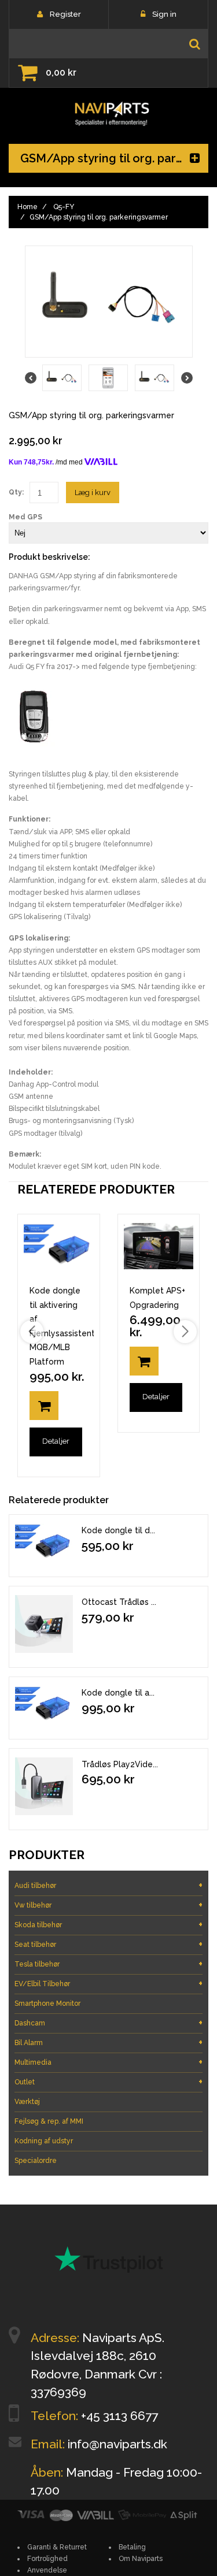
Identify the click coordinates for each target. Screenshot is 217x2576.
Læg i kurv (93, 492)
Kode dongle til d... (118, 1530)
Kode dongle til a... (118, 1693)
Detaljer (56, 1441)
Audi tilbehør (108, 1885)
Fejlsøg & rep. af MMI (49, 2121)
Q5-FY (64, 207)
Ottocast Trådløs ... (119, 1602)
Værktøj (27, 2102)
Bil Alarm (108, 2042)
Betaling (132, 2547)
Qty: (16, 492)
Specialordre (36, 2161)
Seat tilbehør (108, 1944)
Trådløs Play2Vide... (120, 1764)
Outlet (108, 2082)
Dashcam (108, 2023)
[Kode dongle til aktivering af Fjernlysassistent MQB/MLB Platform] (44, 1705)
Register (65, 14)
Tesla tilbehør (108, 1964)
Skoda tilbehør (108, 1925)
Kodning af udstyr (44, 2141)
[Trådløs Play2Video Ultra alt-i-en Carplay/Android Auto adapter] (44, 1786)
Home (27, 207)
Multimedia (108, 2062)
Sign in (164, 14)
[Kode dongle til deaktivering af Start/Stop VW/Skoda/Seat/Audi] (44, 1543)
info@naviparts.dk (117, 2444)
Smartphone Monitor (47, 2003)
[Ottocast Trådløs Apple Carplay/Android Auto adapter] (44, 1624)
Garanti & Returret (57, 2547)
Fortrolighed (47, 2559)
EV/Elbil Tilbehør (108, 1984)
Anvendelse (47, 2570)
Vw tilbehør (108, 1905)
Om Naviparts (141, 2559)
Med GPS (25, 517)
